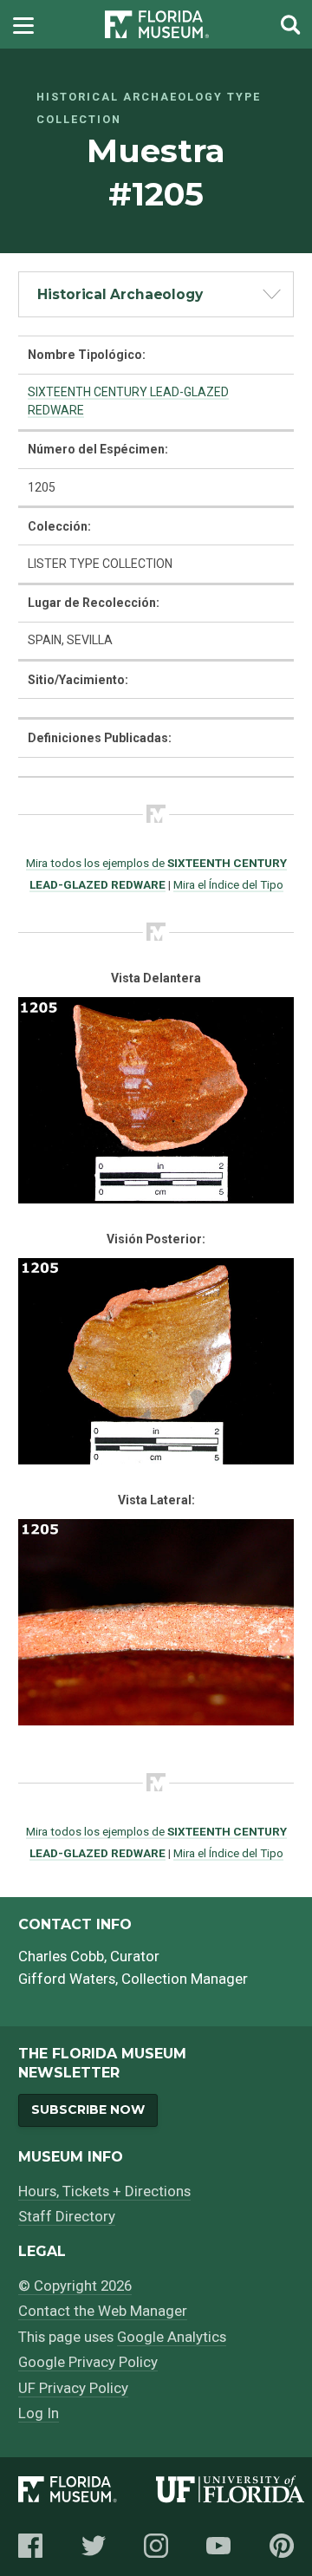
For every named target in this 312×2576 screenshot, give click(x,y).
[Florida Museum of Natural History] (87, 2492)
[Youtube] (218, 2546)
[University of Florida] (230, 2492)
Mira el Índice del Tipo (228, 884)
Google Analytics (172, 2337)
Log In (39, 2413)
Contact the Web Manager (103, 2311)
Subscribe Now (88, 2110)
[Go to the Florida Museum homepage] (157, 25)
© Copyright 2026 (75, 2286)
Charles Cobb (61, 1956)
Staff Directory (67, 2216)
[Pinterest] (282, 2546)
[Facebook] (30, 2546)
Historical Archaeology (120, 294)
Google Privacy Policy (88, 2362)
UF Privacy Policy (73, 2388)
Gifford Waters (67, 1979)
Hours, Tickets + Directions (104, 2191)
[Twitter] (94, 2546)
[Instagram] (156, 2546)
